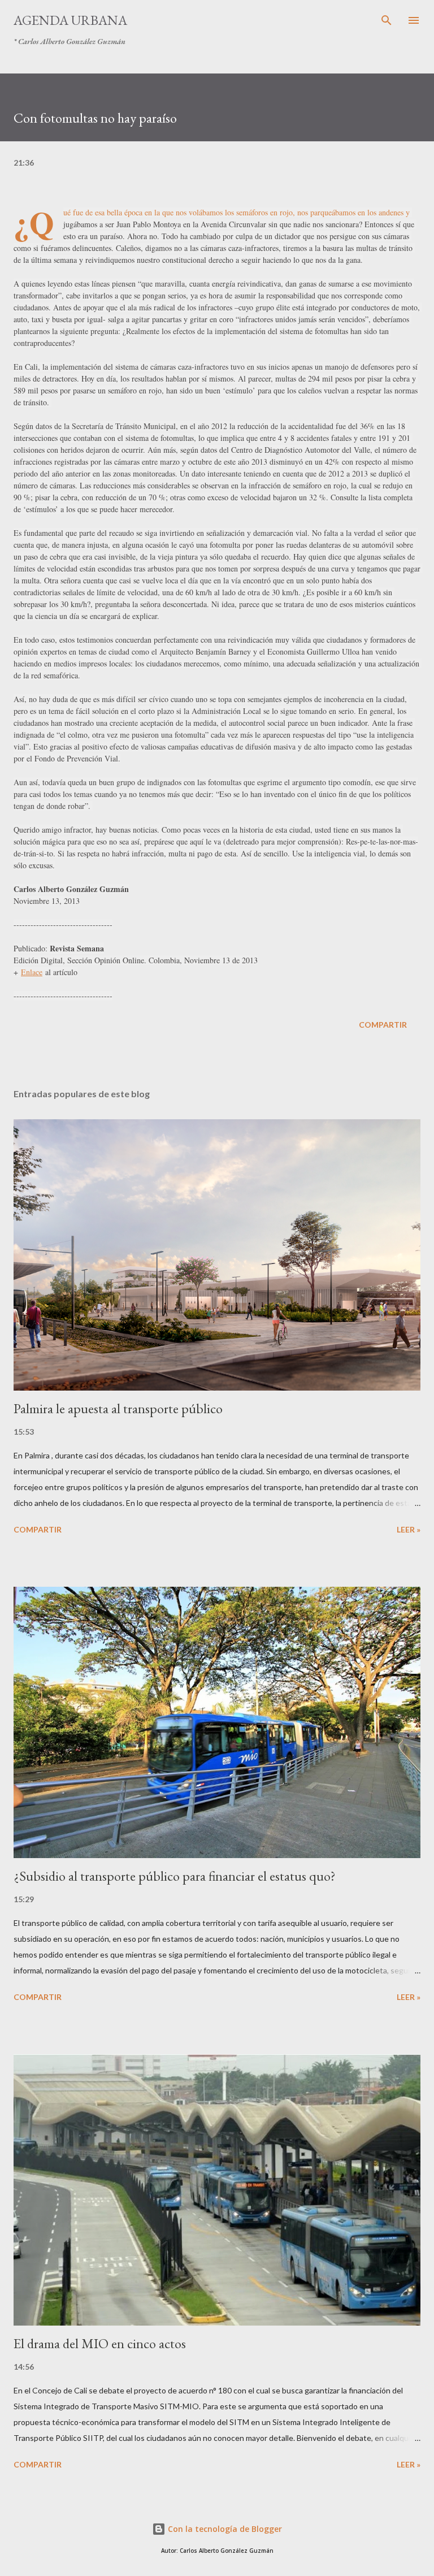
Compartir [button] (383, 1025)
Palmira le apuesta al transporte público (118, 1408)
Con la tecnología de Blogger (224, 2529)
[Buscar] (387, 20)
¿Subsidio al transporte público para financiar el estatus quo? (175, 1876)
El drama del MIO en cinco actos (100, 2343)
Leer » (409, 1529)
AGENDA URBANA (70, 20)
